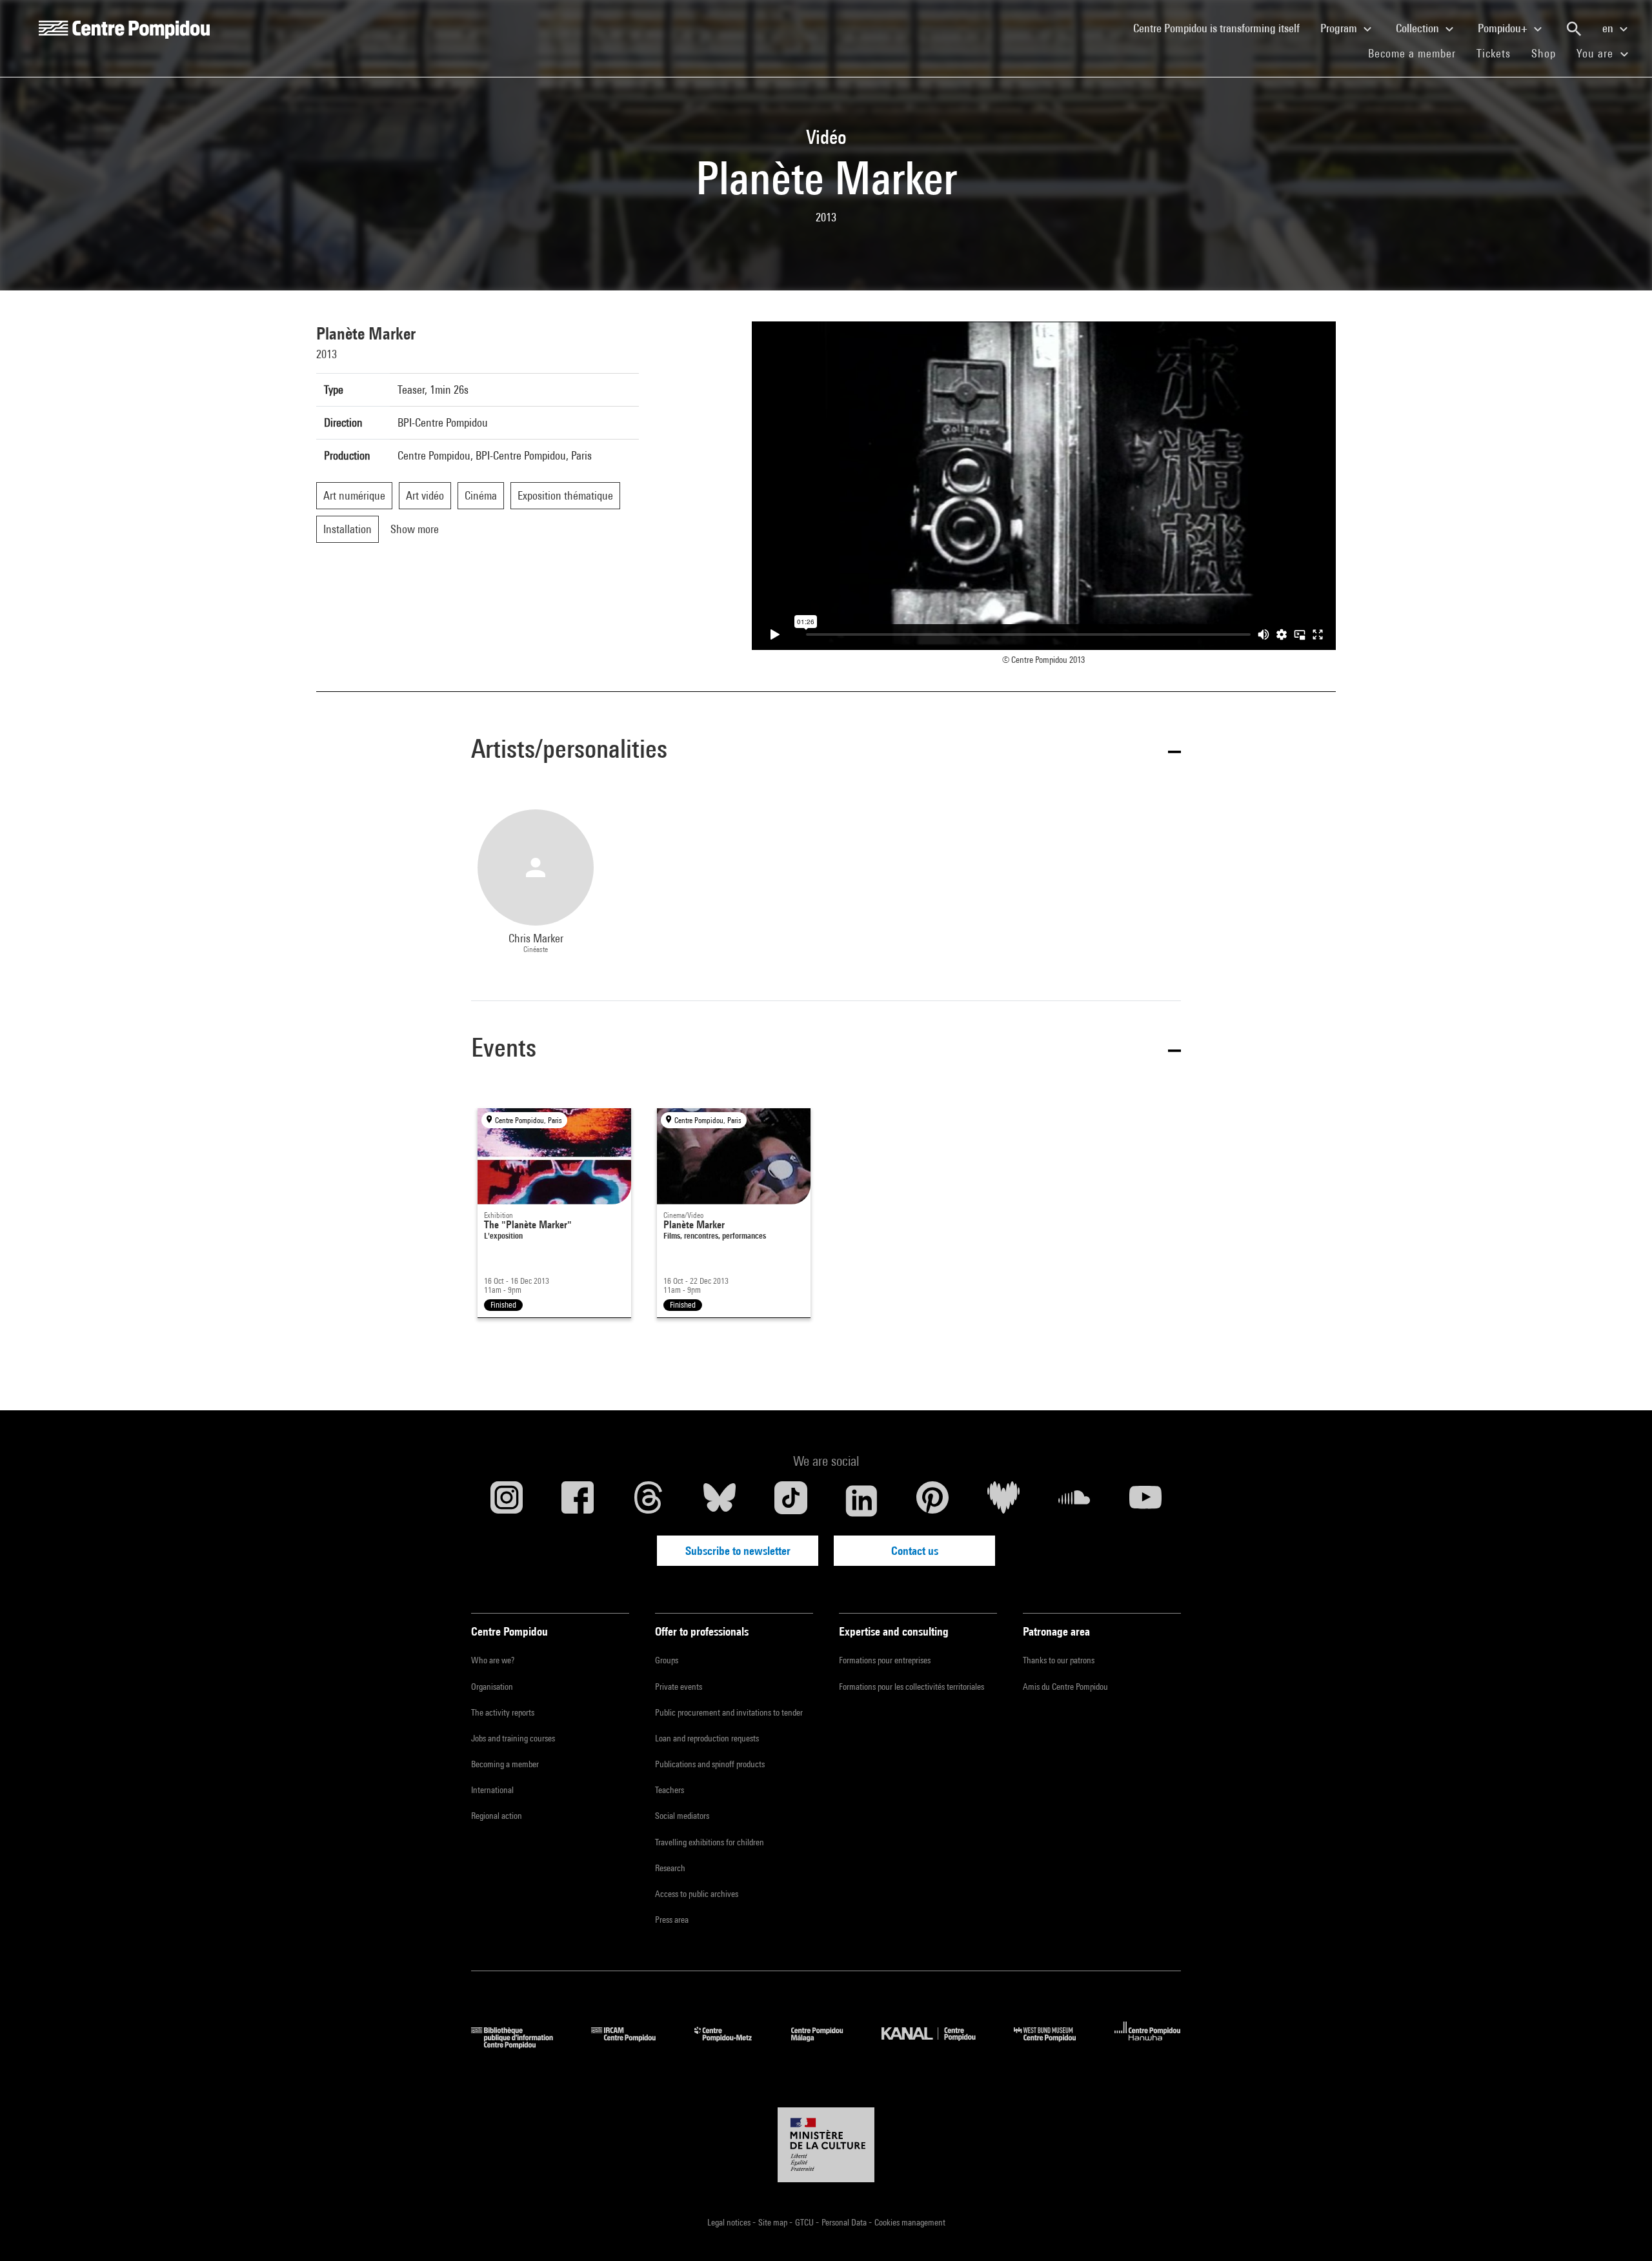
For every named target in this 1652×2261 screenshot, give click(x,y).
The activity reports (503, 1712)
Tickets (1494, 53)
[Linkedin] (861, 1501)
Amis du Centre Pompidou (1065, 1687)
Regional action (497, 1816)
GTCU (805, 2222)
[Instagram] (507, 1501)
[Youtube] (1145, 1501)
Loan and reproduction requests (707, 1738)
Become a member (1417, 53)
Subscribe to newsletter (738, 1551)
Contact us (915, 1551)
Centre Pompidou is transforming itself (1222, 28)
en (1609, 28)
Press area (672, 1920)
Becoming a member (505, 1764)
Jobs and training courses (513, 1738)
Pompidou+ (1504, 28)
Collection (1419, 28)
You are (1597, 53)
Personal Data (845, 2222)
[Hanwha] (1148, 2044)
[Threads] (649, 1501)
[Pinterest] (932, 1501)
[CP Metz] (733, 2044)
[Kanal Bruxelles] (938, 2044)
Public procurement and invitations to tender (729, 1712)
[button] (826, 751)
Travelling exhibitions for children (710, 1842)
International (492, 1790)
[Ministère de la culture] (826, 2145)
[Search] (1574, 29)
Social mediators (682, 1816)
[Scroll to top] (1622, 2231)
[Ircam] (633, 2044)
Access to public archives (697, 1894)
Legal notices (730, 2222)
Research (670, 1868)
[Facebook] (578, 1501)
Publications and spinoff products (710, 1764)
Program (1340, 28)
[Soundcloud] (1074, 1501)
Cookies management (910, 2222)
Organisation (492, 1687)
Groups (667, 1660)
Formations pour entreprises (885, 1660)
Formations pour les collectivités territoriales (912, 1687)
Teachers (670, 1790)
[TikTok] (791, 1501)
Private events (679, 1687)
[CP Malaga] (827, 2044)
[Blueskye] (720, 1501)
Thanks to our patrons (1059, 1660)
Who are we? (493, 1660)
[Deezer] (1003, 1501)
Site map (774, 2222)
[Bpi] (521, 2044)
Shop (1549, 53)
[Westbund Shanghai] (1054, 2044)
